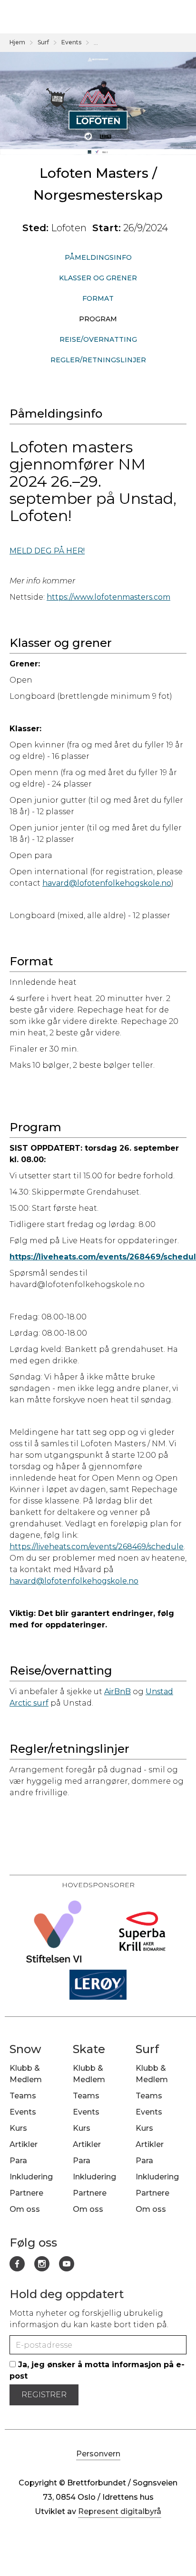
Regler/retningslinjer (98, 360)
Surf (43, 42)
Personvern (98, 2454)
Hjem (17, 42)
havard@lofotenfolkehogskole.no (107, 883)
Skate (89, 2049)
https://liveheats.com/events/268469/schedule (97, 1547)
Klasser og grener (98, 278)
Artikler (24, 2144)
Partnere (26, 2193)
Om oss (25, 2209)
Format (98, 298)
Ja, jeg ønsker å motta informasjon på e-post (97, 2370)
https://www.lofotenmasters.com (108, 597)
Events (71, 42)
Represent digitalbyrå (120, 2511)
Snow (25, 2049)
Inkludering (31, 2177)
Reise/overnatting (98, 339)
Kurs (18, 2128)
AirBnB (118, 1692)
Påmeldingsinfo (98, 257)
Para (18, 2161)
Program (98, 319)
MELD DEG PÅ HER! (47, 551)
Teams (23, 2096)
